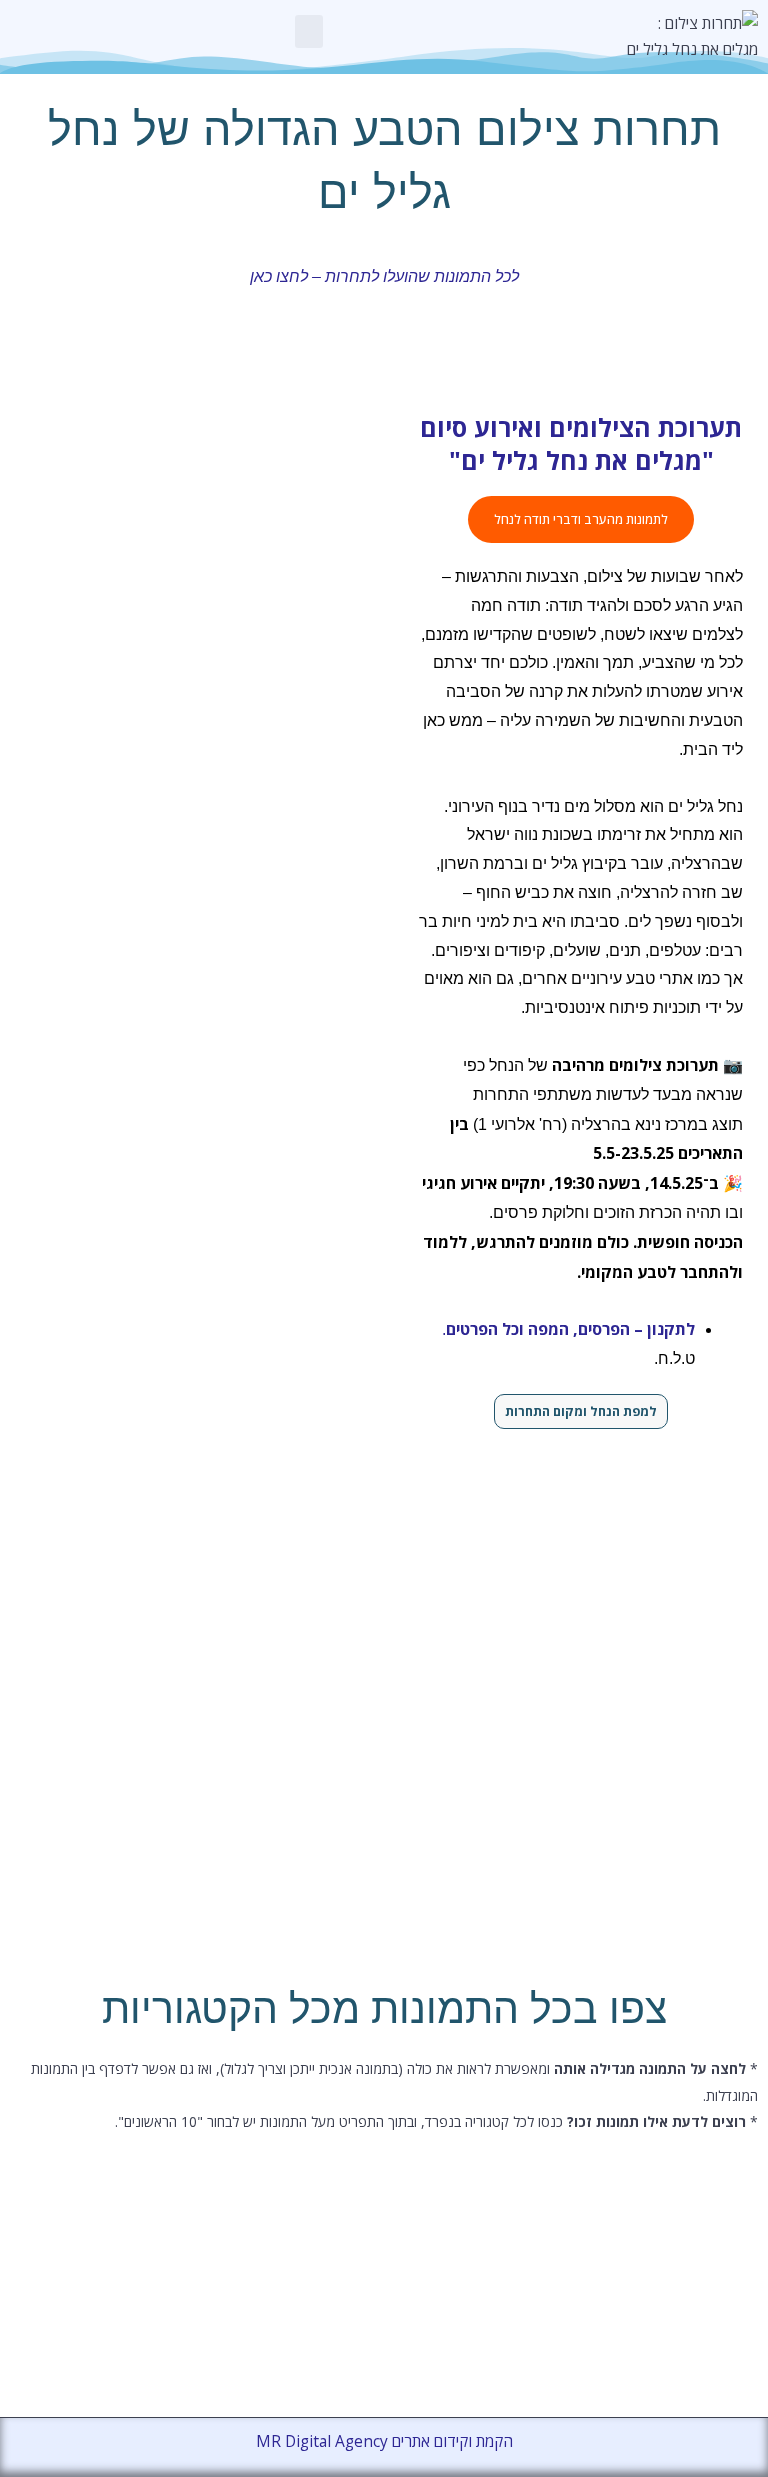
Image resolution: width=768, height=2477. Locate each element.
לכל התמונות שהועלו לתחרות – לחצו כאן (384, 276)
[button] (309, 31)
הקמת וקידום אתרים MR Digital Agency (384, 2441)
